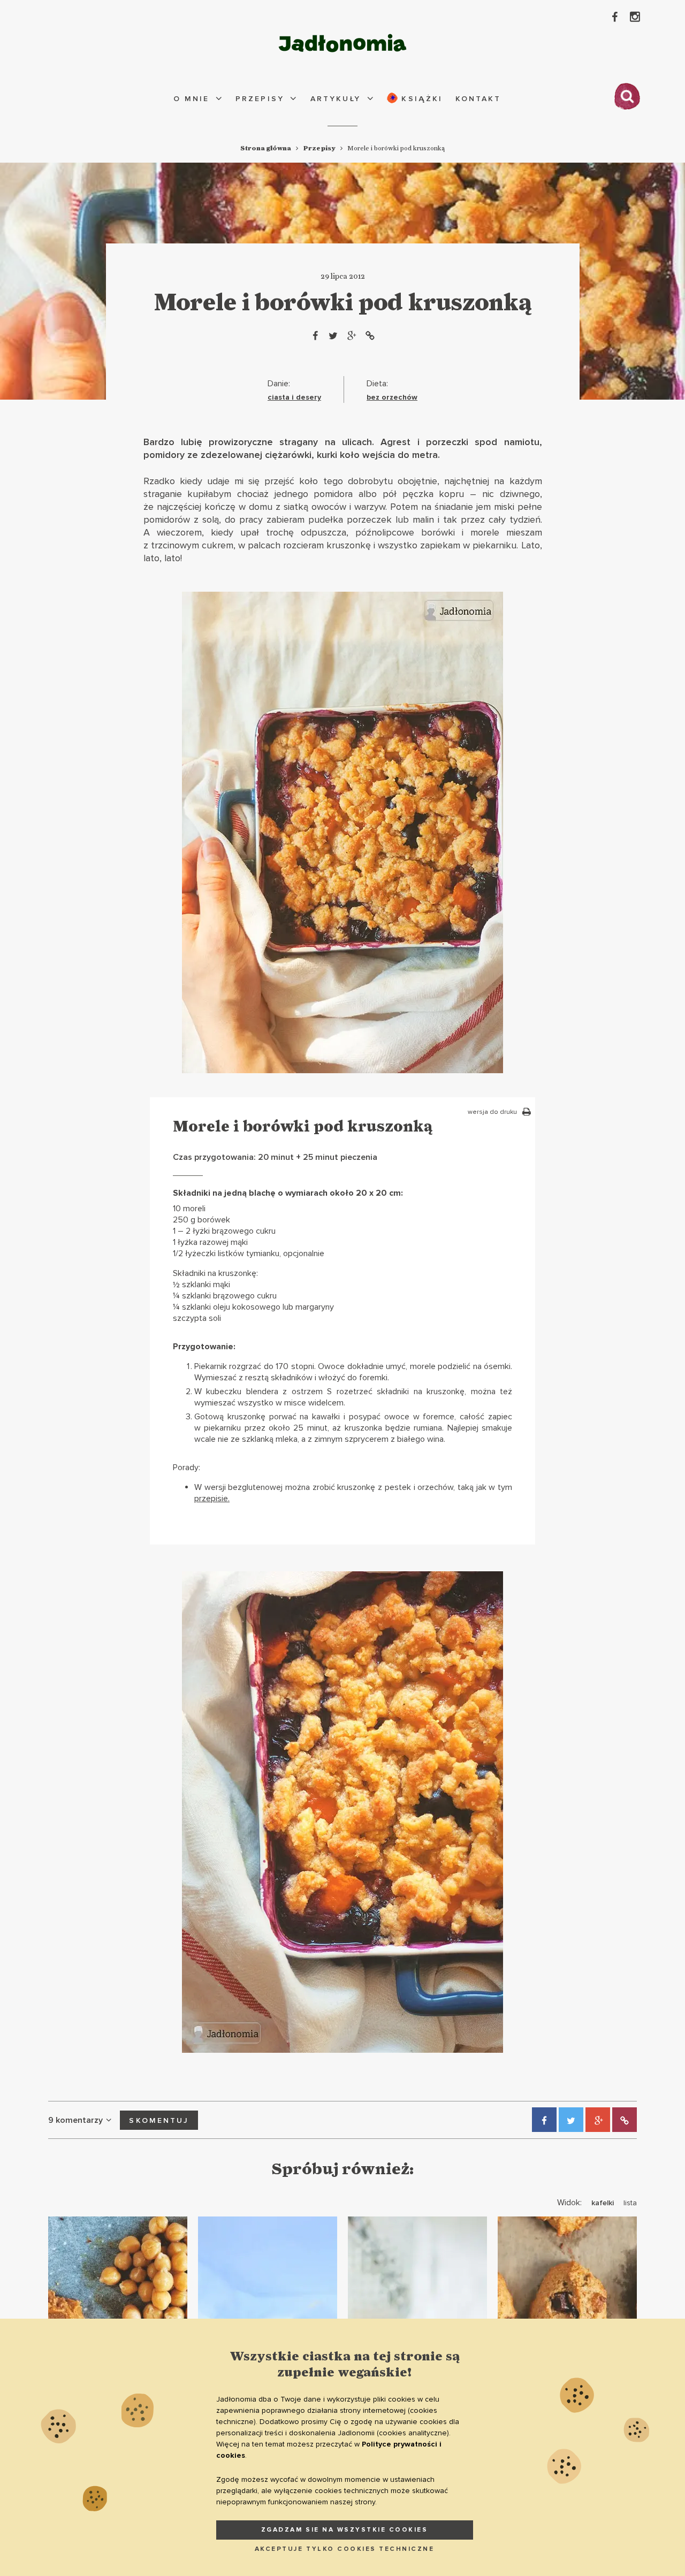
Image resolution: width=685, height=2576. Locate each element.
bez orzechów (392, 397)
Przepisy (260, 99)
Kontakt (478, 99)
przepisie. (212, 1499)
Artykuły (336, 99)
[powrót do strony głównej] (342, 43)
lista (630, 2203)
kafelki (603, 2203)
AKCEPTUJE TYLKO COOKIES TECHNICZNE (345, 2549)
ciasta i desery (294, 397)
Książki (420, 99)
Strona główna (266, 148)
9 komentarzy (75, 2120)
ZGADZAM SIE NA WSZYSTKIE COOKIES (345, 2530)
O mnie (191, 99)
